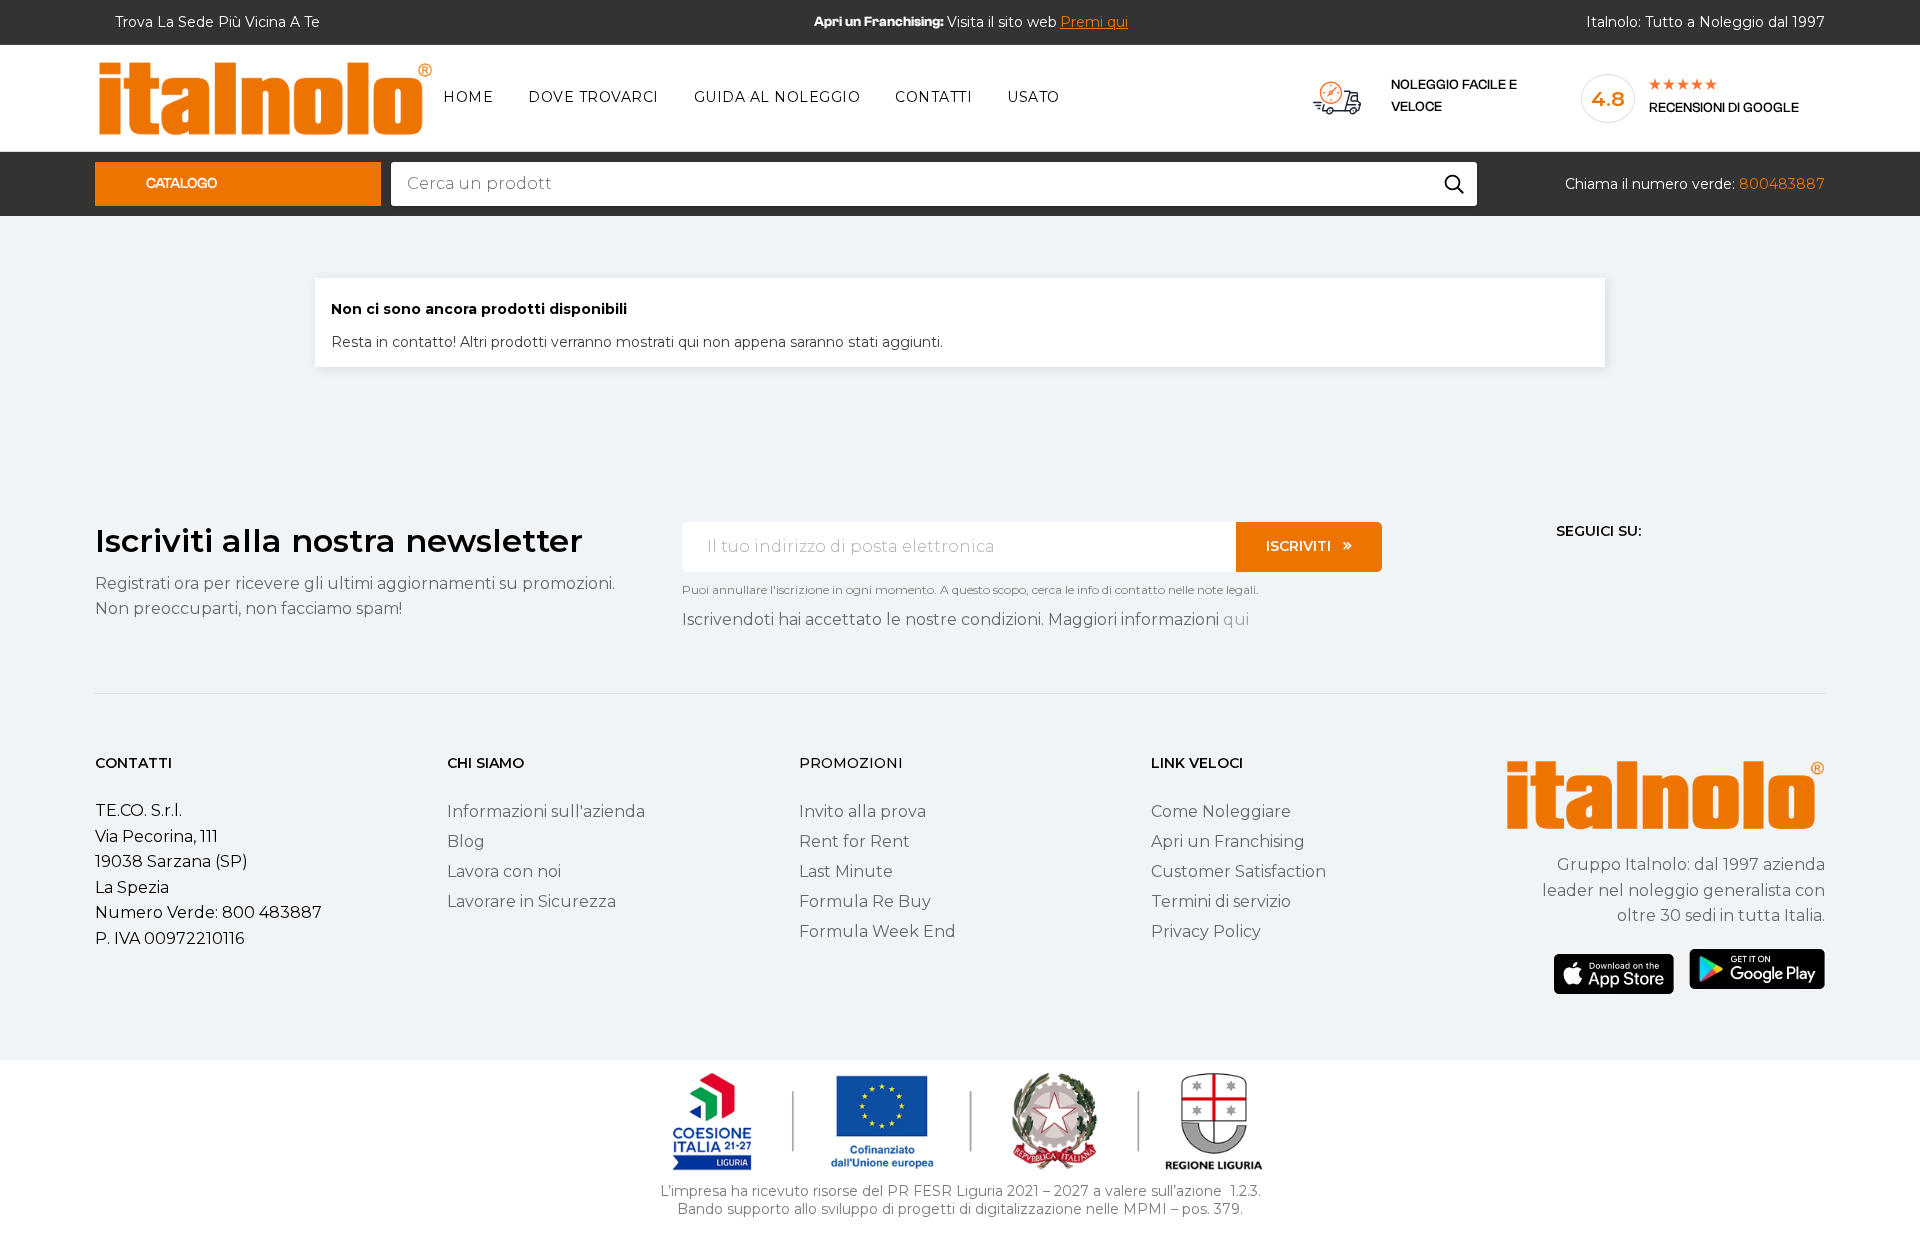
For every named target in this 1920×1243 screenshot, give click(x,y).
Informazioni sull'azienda (546, 811)
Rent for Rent (854, 841)
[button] (1094, 22)
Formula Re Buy (865, 901)
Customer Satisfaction (1238, 871)
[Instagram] (1600, 568)
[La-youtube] (1636, 568)
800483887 (1782, 184)
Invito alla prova (862, 811)
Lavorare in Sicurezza (531, 901)
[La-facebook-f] (1564, 568)
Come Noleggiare (1221, 811)
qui (1236, 619)
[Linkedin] (1672, 568)
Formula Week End (877, 931)
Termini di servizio (1221, 901)
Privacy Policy (1206, 931)
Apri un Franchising (1228, 841)
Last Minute (846, 871)
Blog (466, 841)
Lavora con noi (504, 871)
